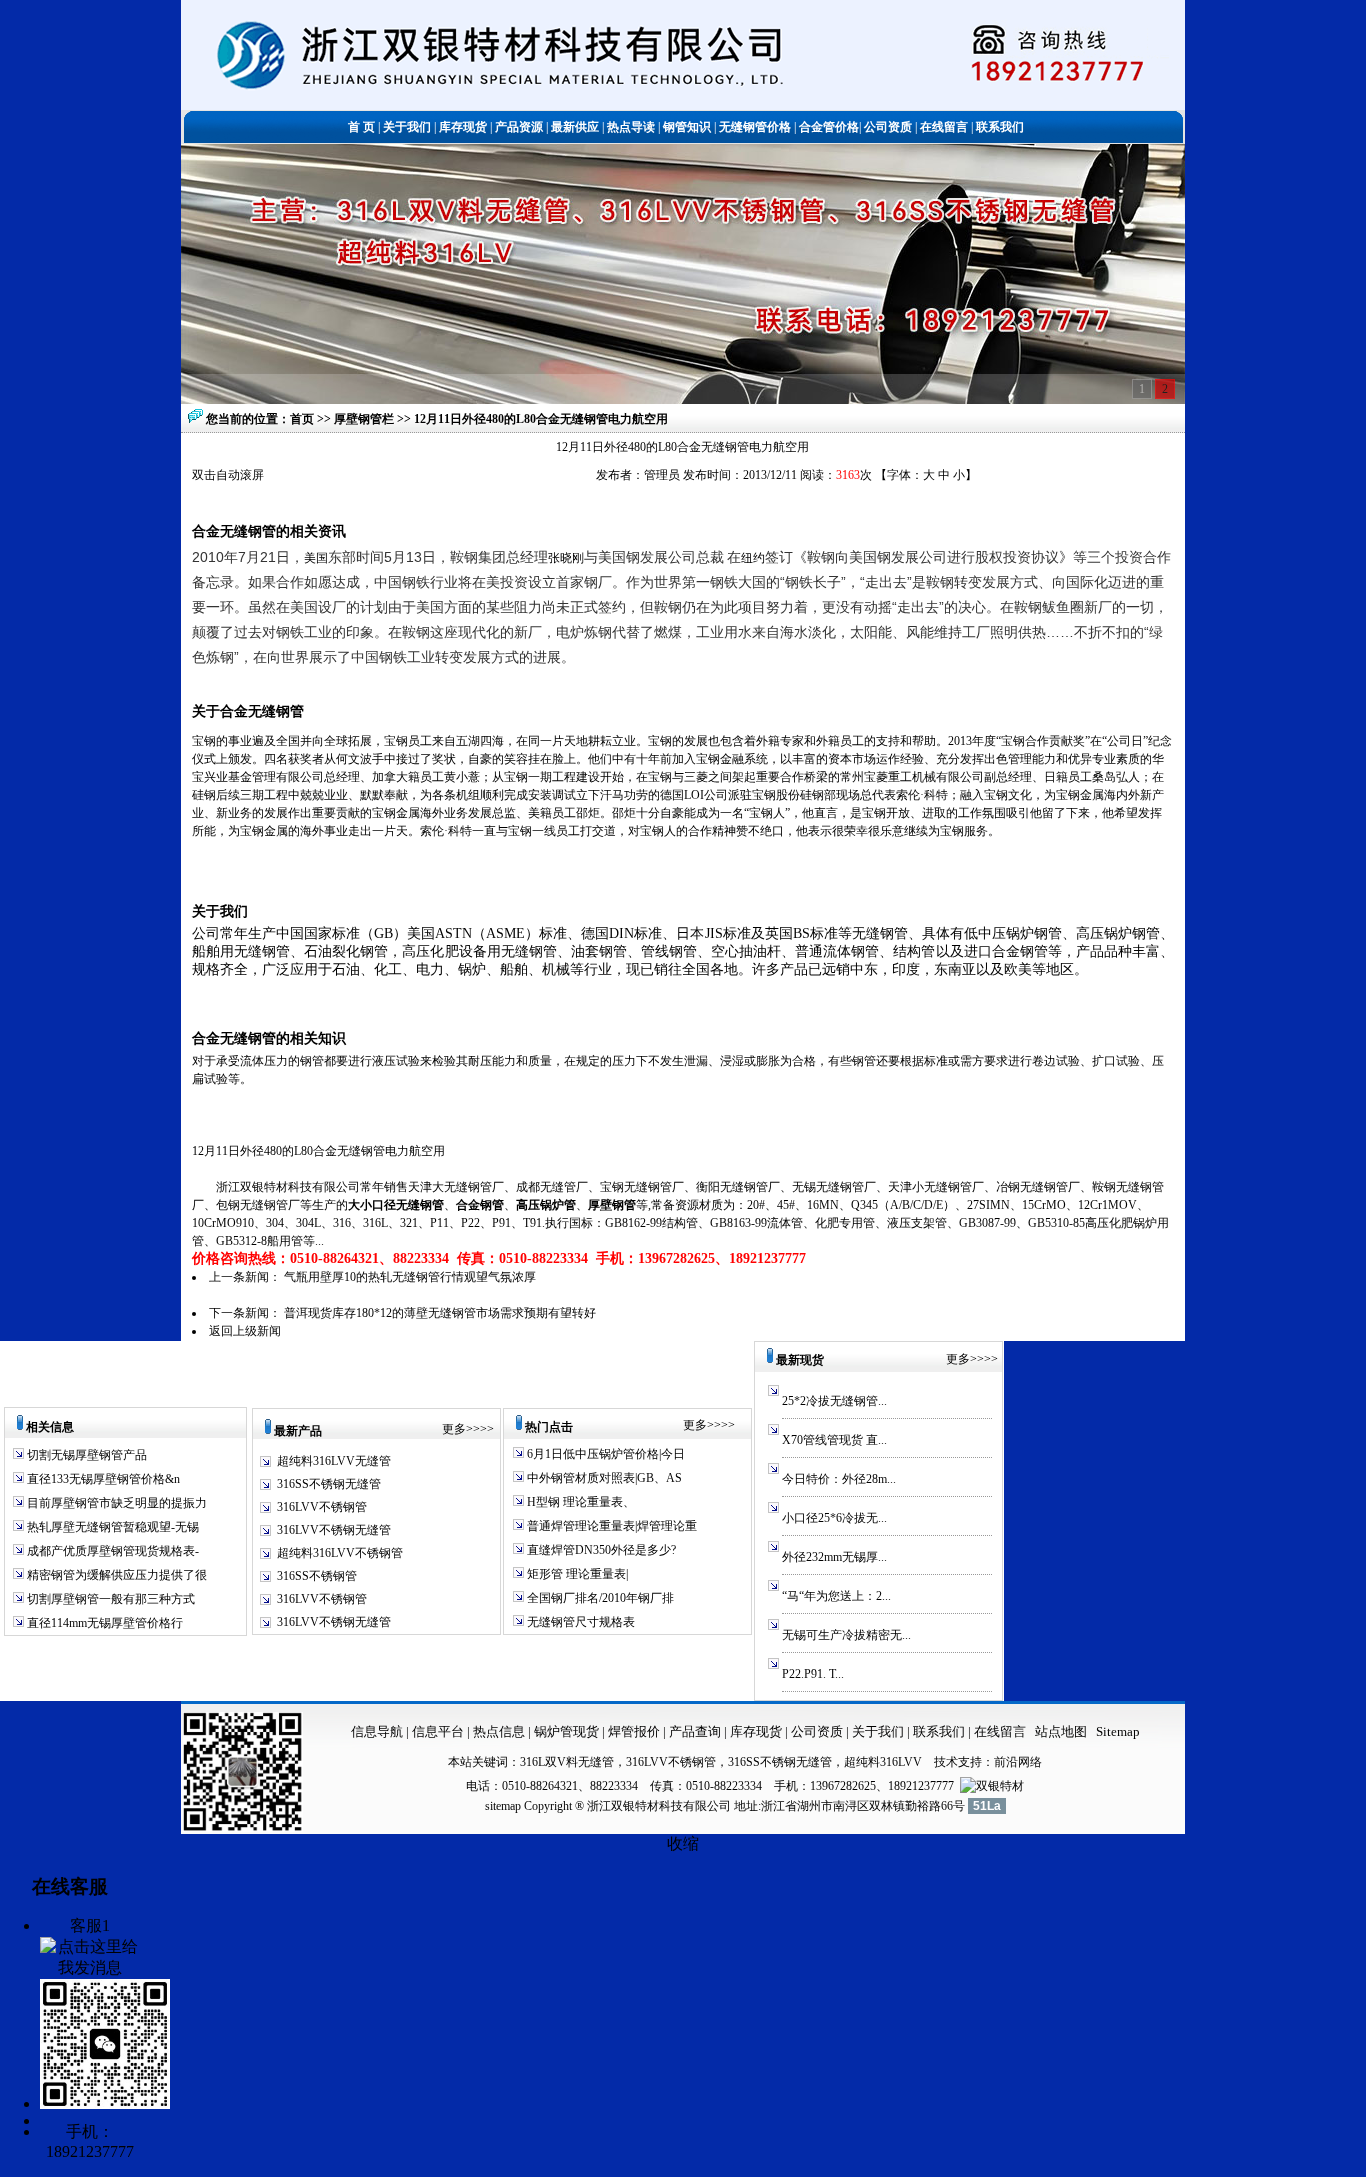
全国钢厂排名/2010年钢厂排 (599, 1598)
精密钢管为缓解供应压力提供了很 (115, 1575)
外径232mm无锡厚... (834, 1557)
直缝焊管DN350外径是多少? (600, 1550)
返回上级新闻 (245, 1331)
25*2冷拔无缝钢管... (834, 1401)
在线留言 (1000, 1731)
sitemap (503, 1806)
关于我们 (878, 1731)
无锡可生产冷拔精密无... (846, 1635)
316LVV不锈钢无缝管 (334, 1530)
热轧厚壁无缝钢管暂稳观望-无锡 (111, 1527)
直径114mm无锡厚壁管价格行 (103, 1623)
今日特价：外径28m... (839, 1479)
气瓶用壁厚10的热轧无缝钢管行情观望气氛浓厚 (410, 1277)
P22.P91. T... (813, 1674)
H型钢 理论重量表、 (579, 1502)
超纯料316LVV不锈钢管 (340, 1553)
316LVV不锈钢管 (322, 1507)
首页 (302, 419)
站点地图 (1061, 1731)
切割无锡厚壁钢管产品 (87, 1455)
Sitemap (1118, 1731)
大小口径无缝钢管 (396, 1205)
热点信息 (499, 1731)
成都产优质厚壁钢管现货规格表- (111, 1551)
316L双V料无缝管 (567, 1762)
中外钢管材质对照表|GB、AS (603, 1478)
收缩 (683, 1843)
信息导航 (377, 1731)
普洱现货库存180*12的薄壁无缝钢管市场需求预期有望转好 (440, 1313)
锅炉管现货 (566, 1731)
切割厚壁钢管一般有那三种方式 (109, 1599)
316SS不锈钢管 (317, 1576)
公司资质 (818, 1731)
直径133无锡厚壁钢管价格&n (102, 1479)
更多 (454, 1429)
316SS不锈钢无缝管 (329, 1484)
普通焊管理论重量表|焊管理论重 (610, 1526)
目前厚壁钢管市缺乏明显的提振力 (115, 1503)
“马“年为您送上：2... (836, 1596)
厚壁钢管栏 (365, 419)
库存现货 (756, 1731)
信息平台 (438, 1731)
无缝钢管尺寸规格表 (579, 1622)
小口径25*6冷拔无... (834, 1518)
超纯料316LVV (883, 1762)
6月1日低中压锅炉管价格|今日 (604, 1454)
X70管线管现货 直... (834, 1440)
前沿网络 (1018, 1762)
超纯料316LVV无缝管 (334, 1461)
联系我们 (940, 1731)
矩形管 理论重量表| (576, 1574)
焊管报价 (632, 1731)
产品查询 (696, 1731)
